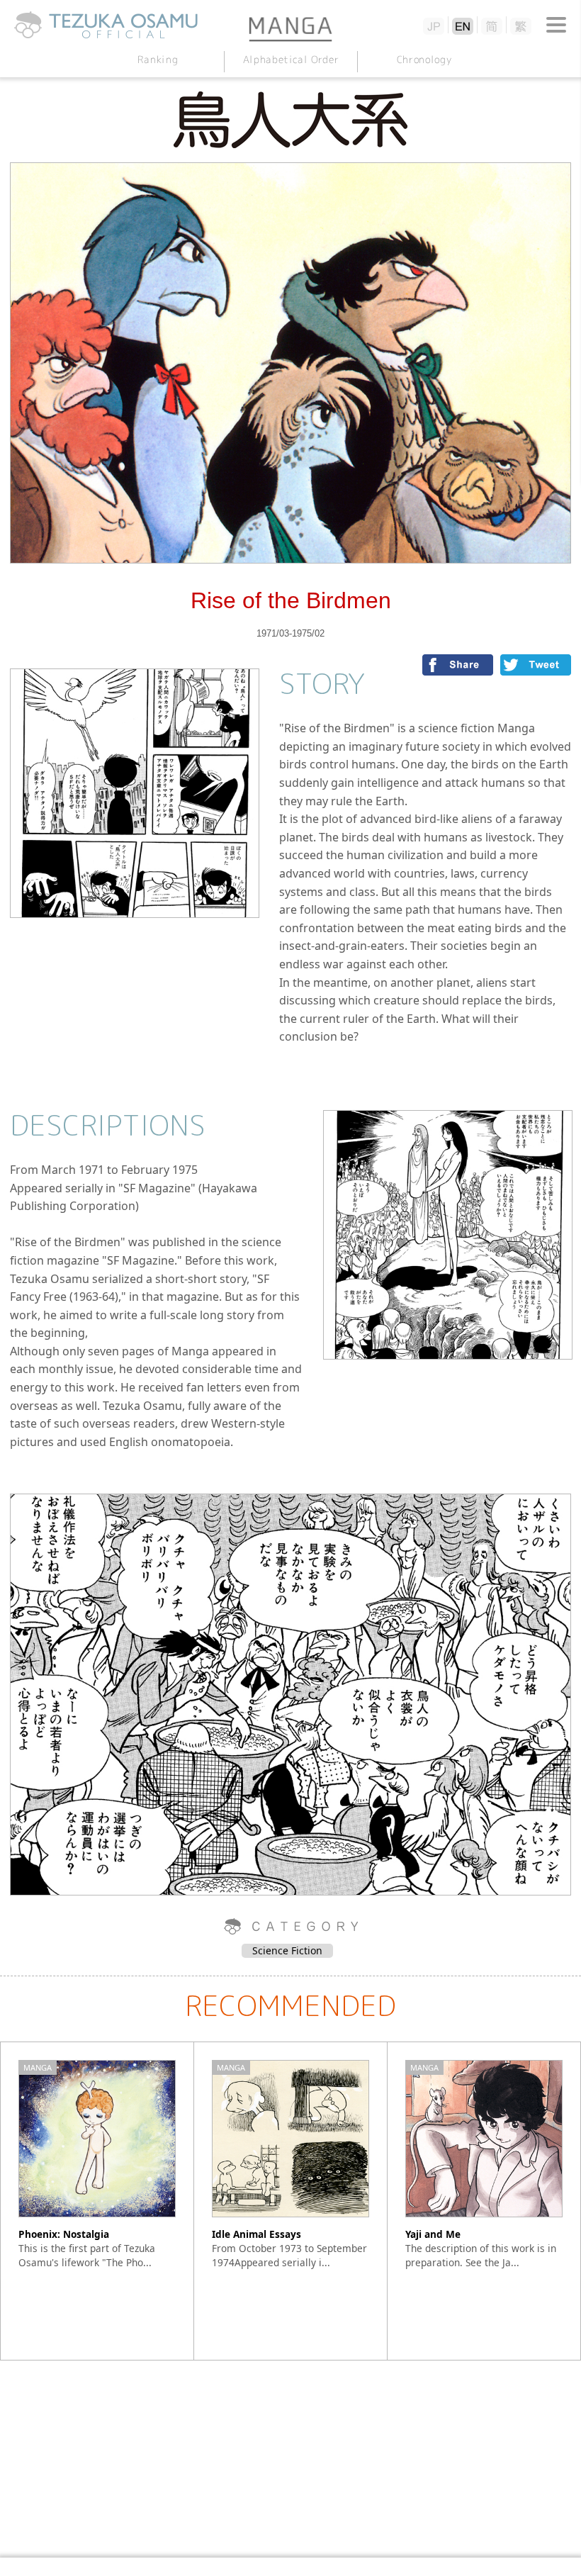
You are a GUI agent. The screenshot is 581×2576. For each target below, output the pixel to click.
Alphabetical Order (290, 59)
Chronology (423, 59)
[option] (97, 2201)
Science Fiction (287, 1950)
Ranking (157, 59)
